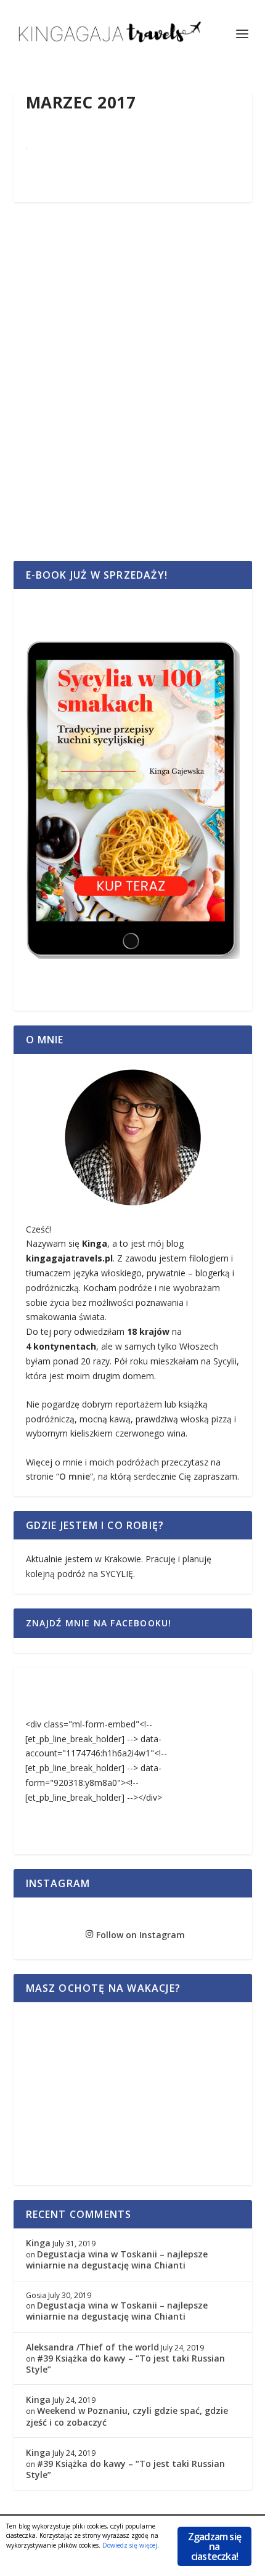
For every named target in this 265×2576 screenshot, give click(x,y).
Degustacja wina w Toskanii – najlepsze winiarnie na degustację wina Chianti (117, 2260)
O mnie (75, 1476)
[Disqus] (133, 395)
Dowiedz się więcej (130, 2545)
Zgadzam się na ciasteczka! (214, 2546)
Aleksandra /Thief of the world (92, 2347)
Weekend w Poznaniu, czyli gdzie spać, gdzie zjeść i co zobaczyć (127, 2416)
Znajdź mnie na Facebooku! (99, 1623)
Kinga (38, 2243)
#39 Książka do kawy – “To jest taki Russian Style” (125, 2364)
